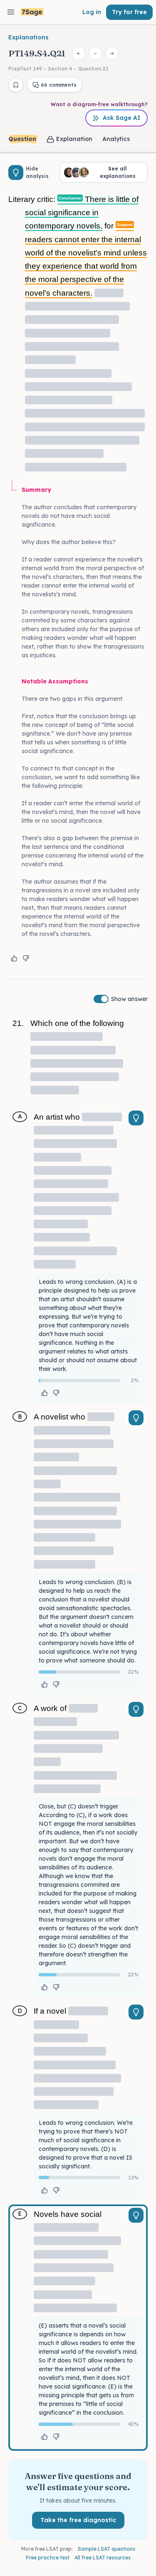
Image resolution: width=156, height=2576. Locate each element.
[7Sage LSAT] (32, 12)
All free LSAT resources (103, 2558)
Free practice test (48, 2558)
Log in (92, 12)
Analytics (116, 139)
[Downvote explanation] (26, 958)
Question (22, 139)
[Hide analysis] (16, 173)
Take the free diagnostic (78, 2520)
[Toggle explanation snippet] (136, 1118)
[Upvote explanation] (14, 958)
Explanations (28, 37)
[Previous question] (79, 53)
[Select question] (95, 53)
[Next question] (112, 53)
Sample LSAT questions (106, 2549)
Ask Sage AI (121, 118)
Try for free (129, 12)
